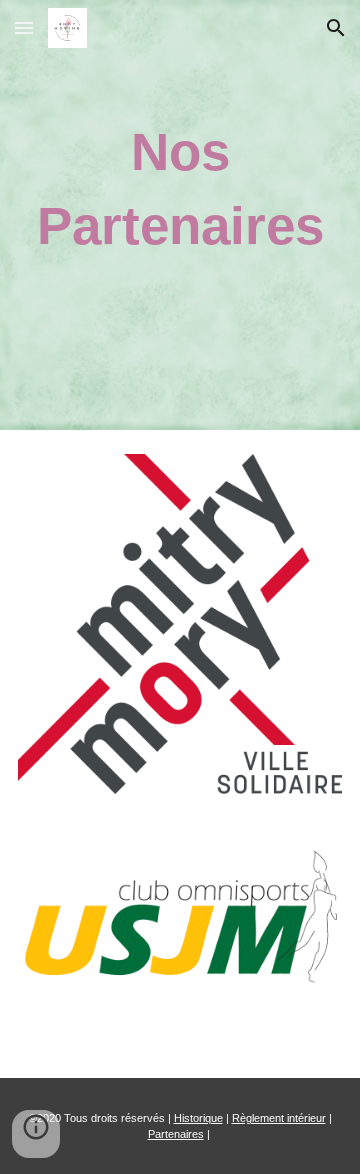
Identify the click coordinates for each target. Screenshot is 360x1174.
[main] (180, 188)
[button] (24, 27)
